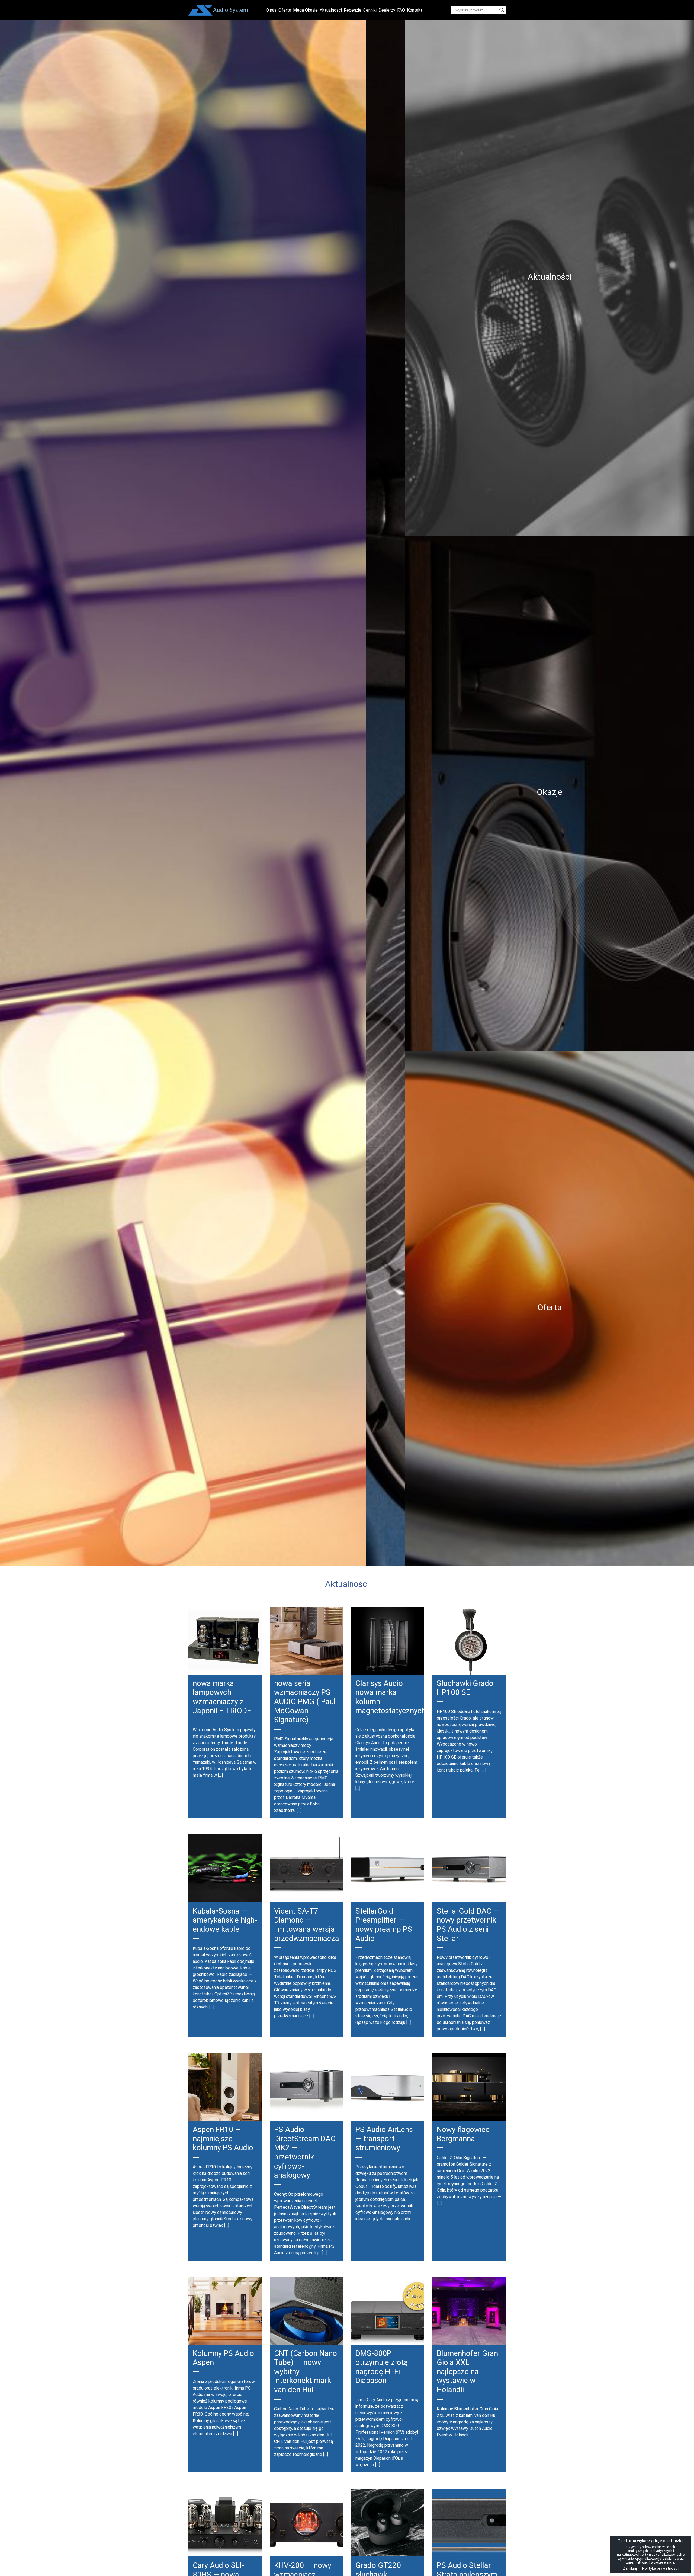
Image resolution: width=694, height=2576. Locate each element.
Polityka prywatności (660, 2568)
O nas (271, 10)
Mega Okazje (305, 10)
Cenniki (370, 10)
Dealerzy (387, 10)
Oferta (285, 10)
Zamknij (630, 2568)
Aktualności (331, 10)
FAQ (401, 10)
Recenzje (353, 10)
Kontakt (415, 10)
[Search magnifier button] (502, 10)
